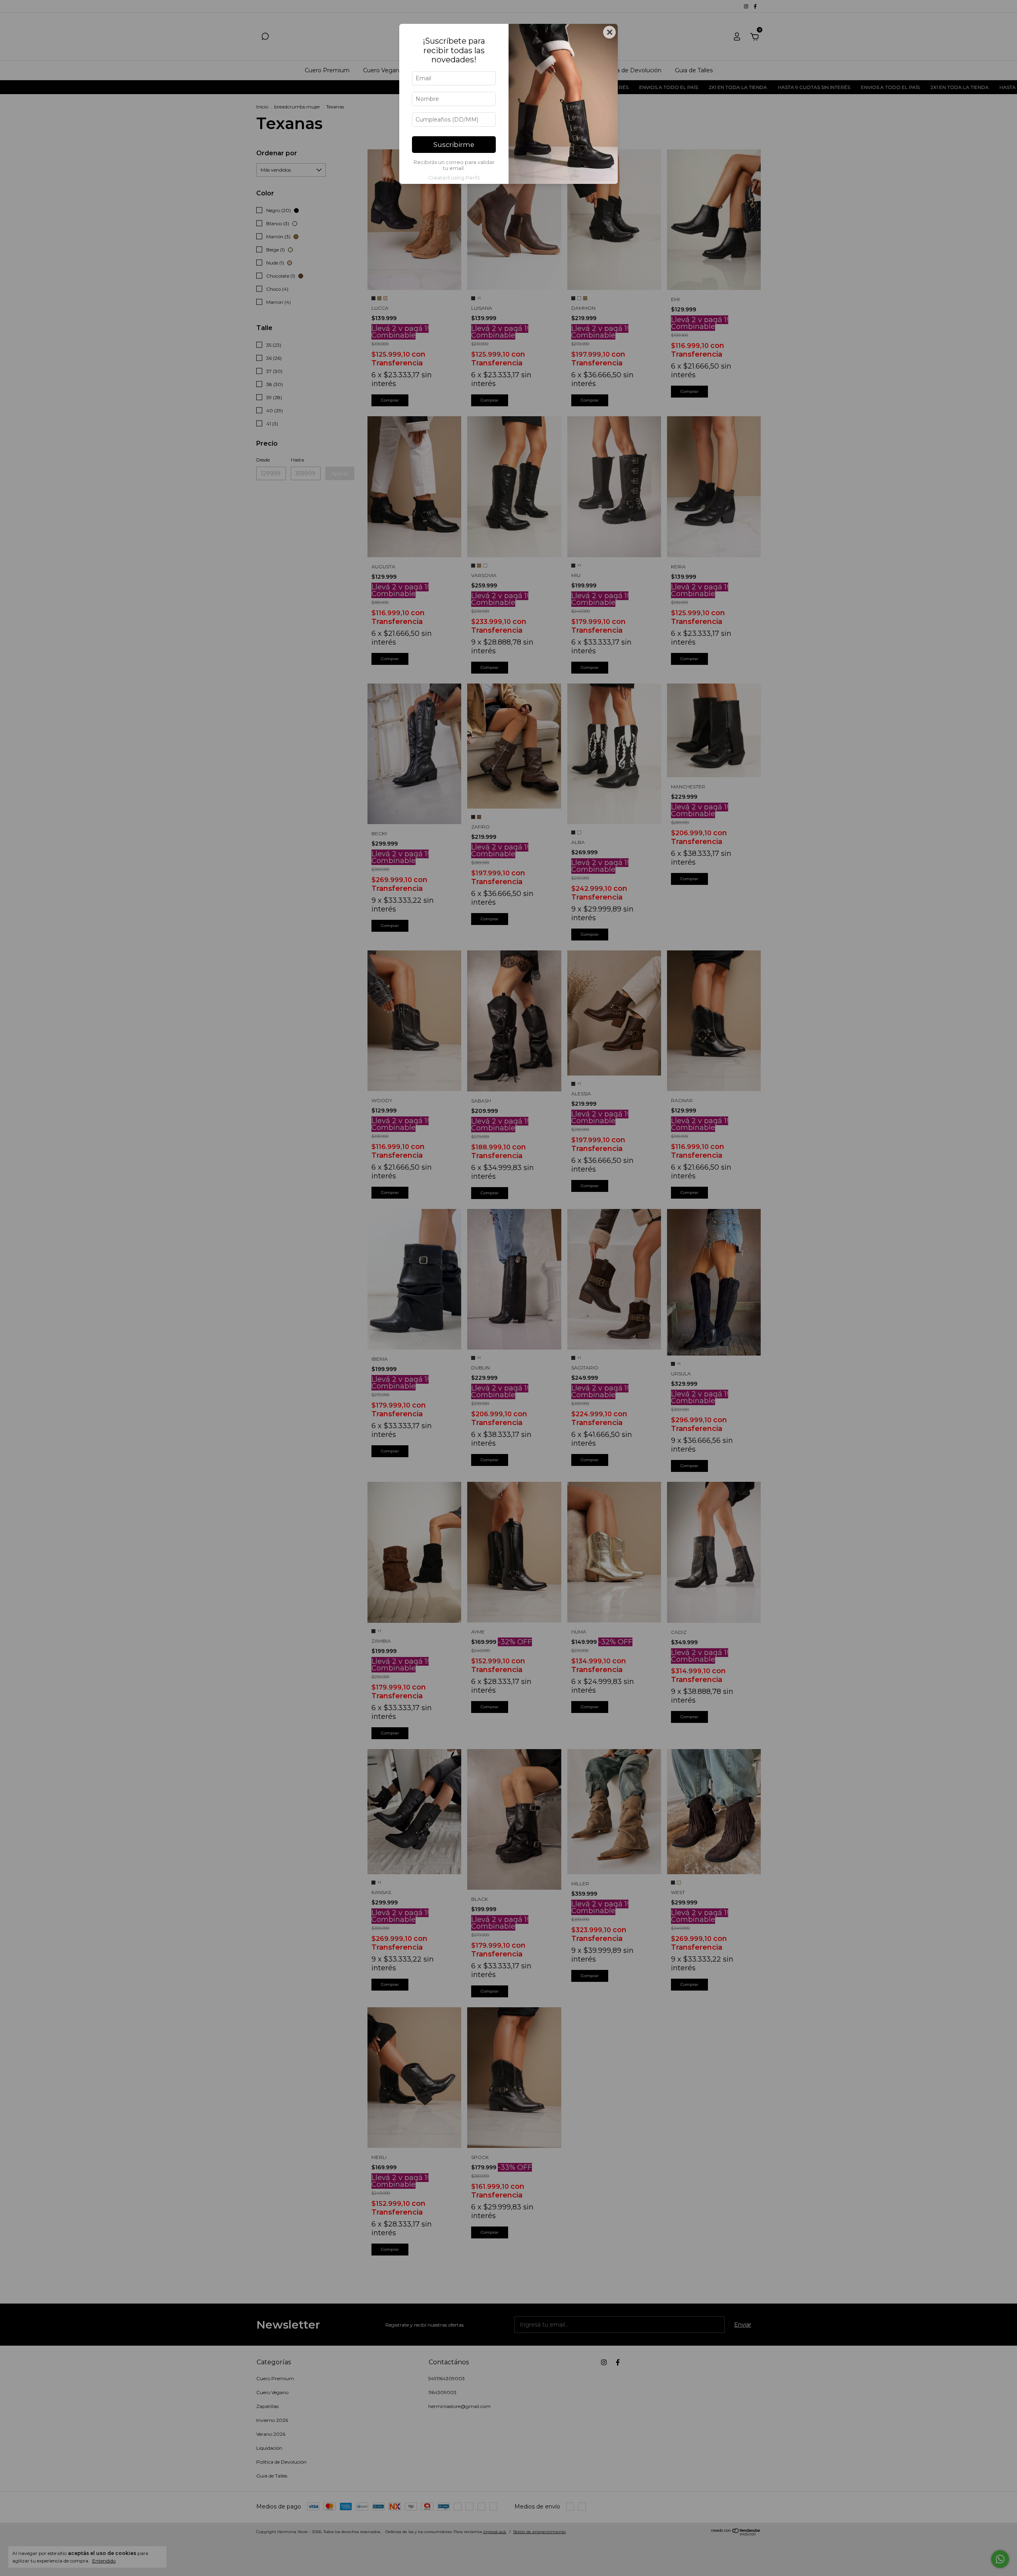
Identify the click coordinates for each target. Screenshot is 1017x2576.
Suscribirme (454, 145)
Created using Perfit (454, 178)
